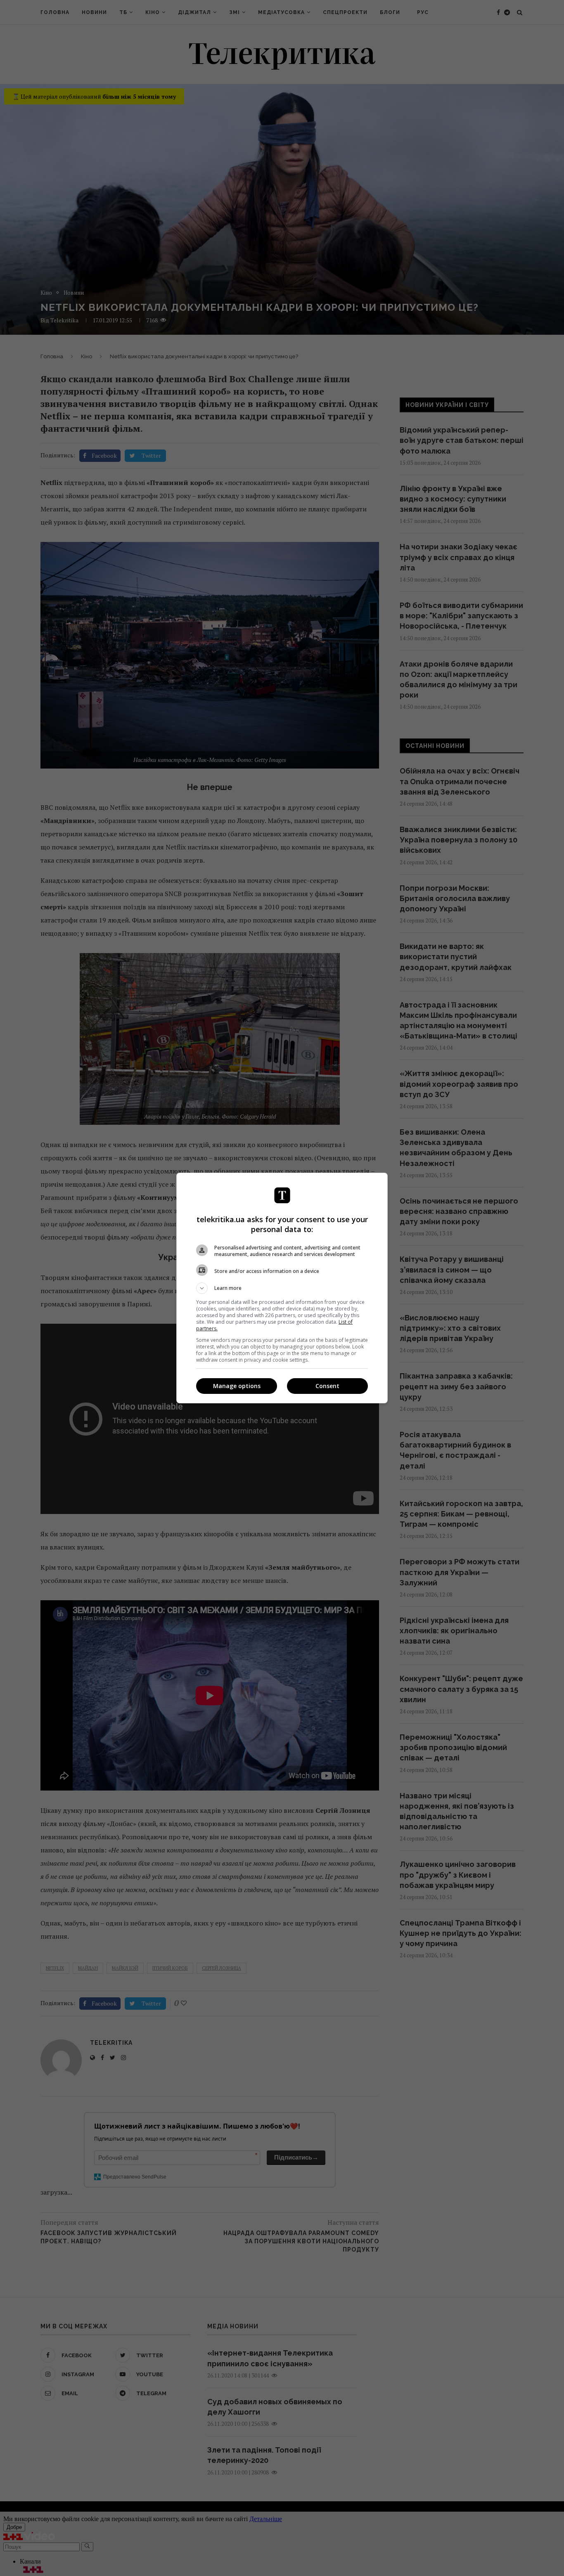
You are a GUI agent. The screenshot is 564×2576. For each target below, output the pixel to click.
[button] (282, 1288)
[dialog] (282, 1288)
